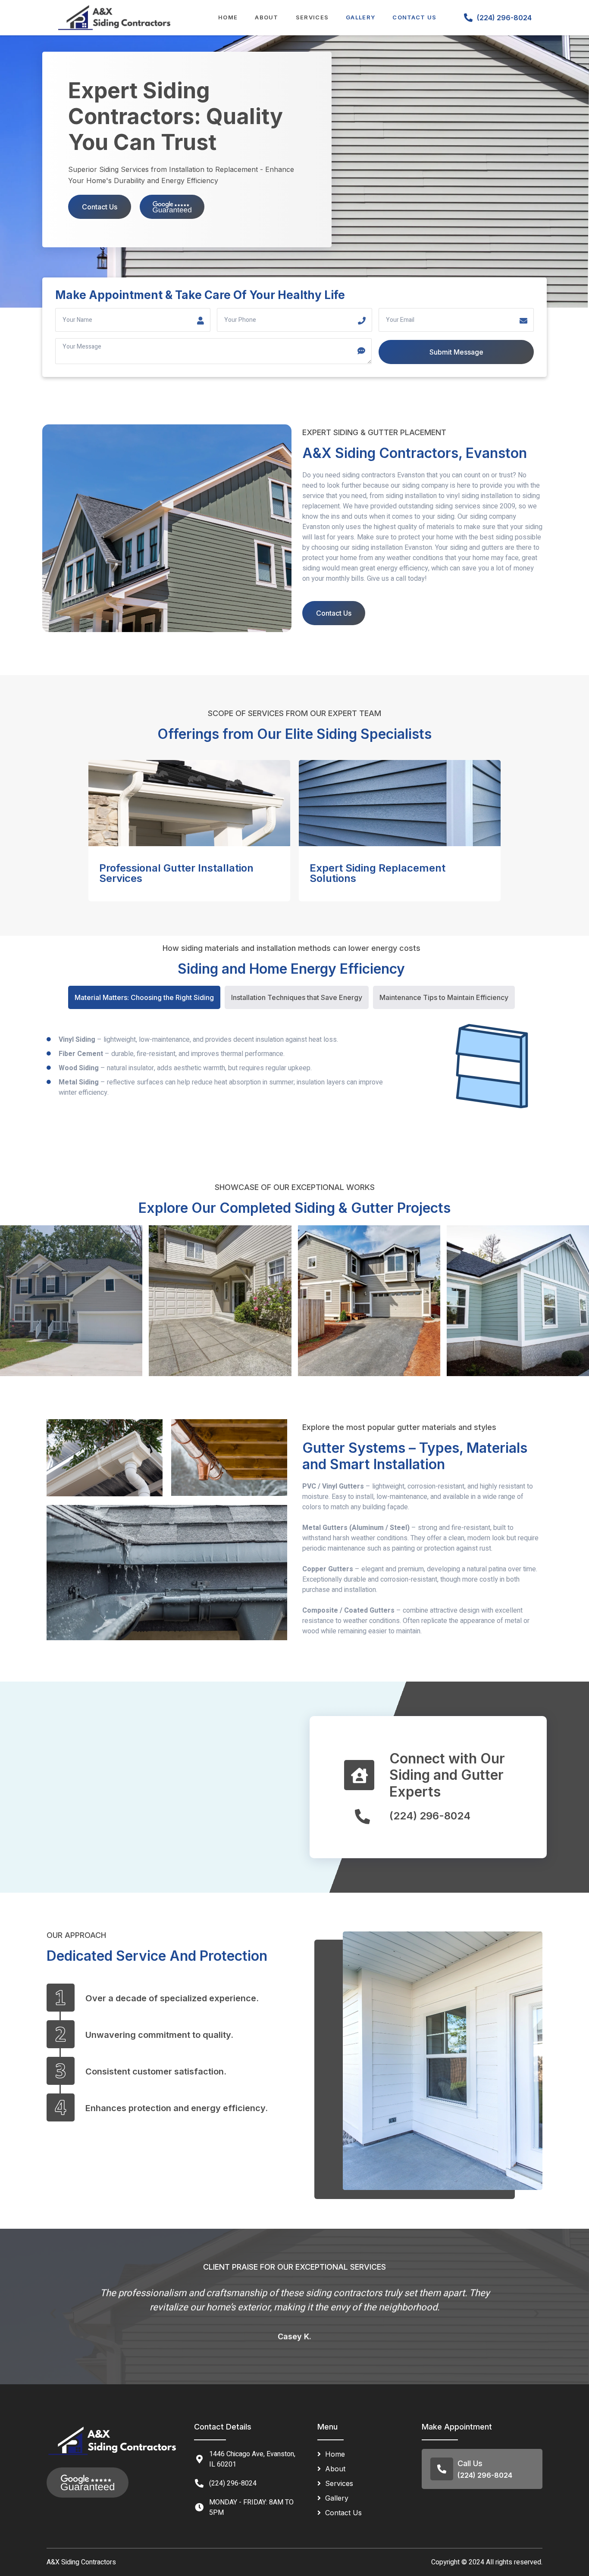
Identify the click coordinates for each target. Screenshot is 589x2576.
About (267, 17)
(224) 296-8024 (504, 18)
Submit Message (456, 352)
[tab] (144, 997)
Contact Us (414, 17)
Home (228, 17)
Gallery (360, 17)
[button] (53, 2314)
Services (312, 17)
